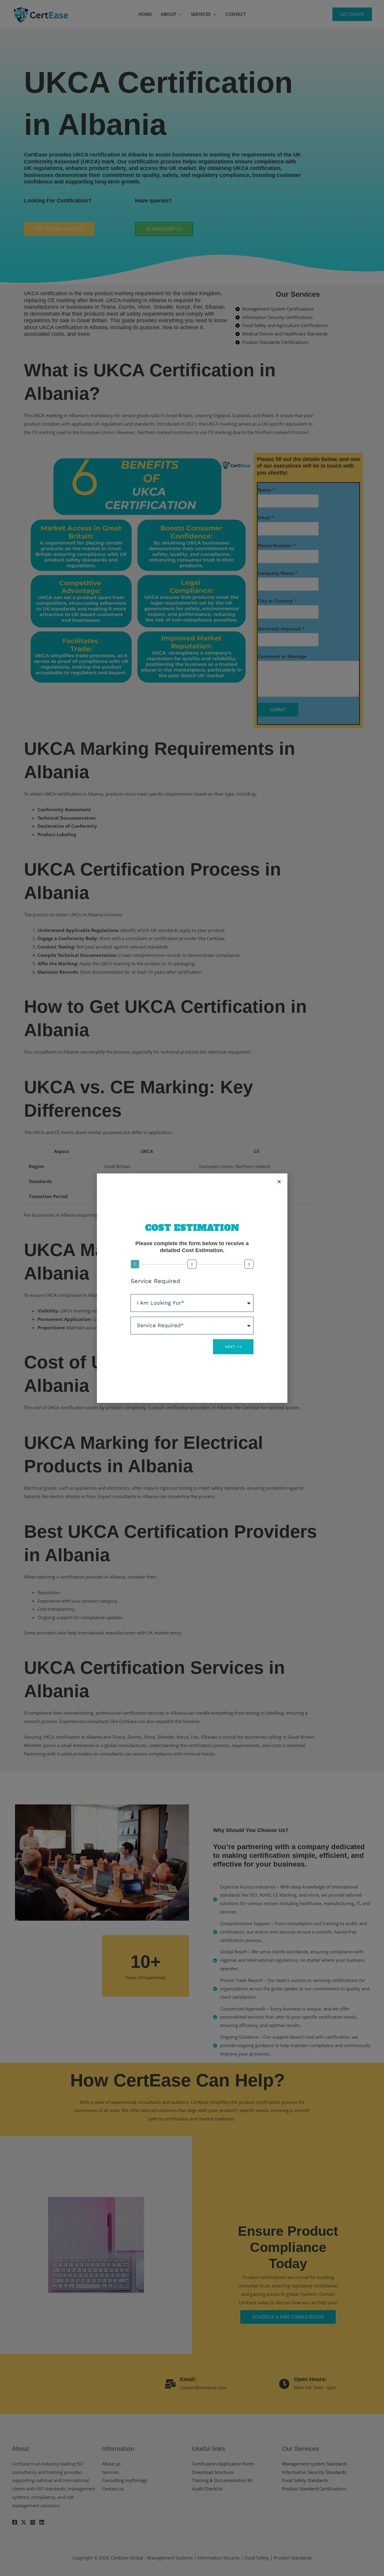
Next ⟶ (233, 1347)
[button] (279, 1182)
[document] (192, 1288)
